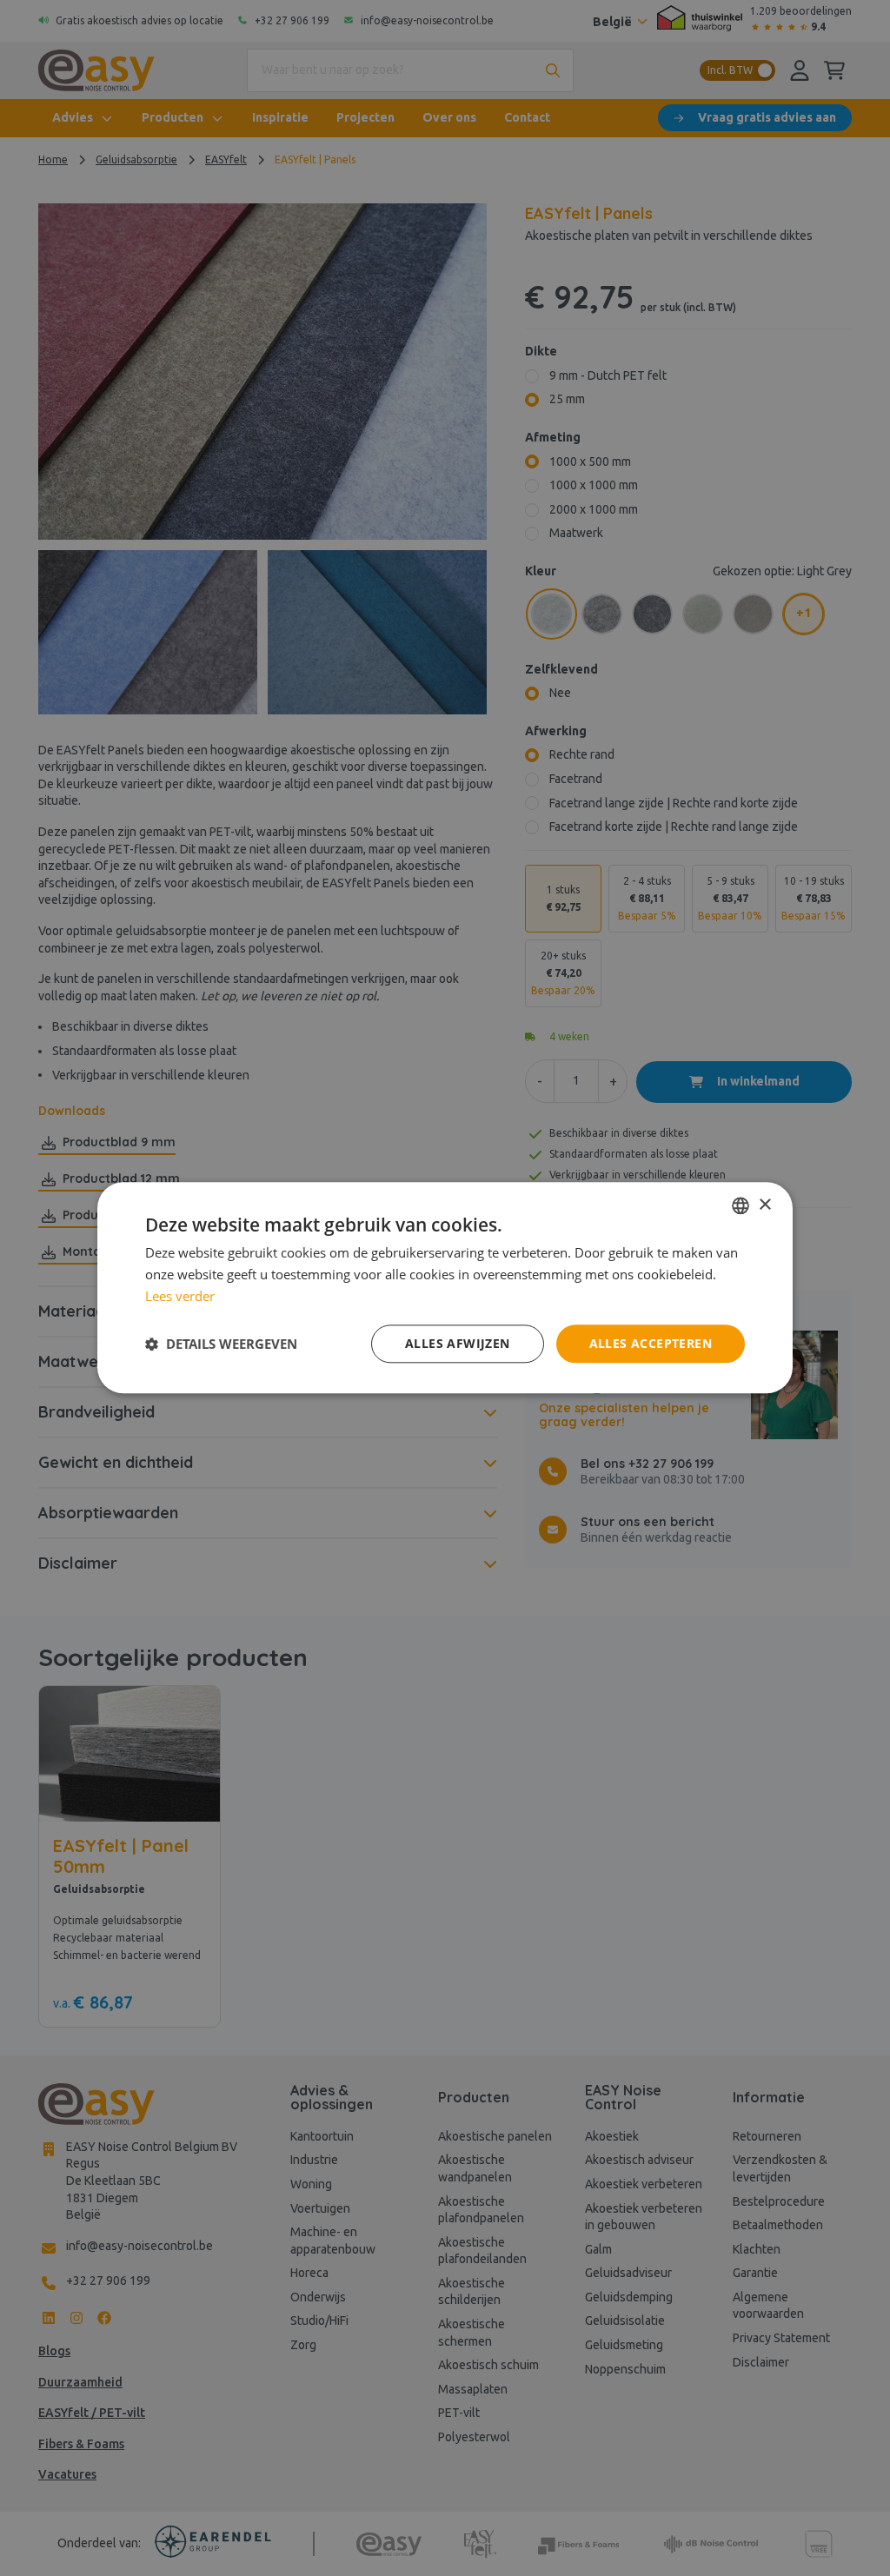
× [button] (764, 1205)
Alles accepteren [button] (651, 1343)
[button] (221, 1344)
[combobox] (741, 1205)
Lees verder (180, 1296)
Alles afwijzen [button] (458, 1343)
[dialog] (445, 1288)
